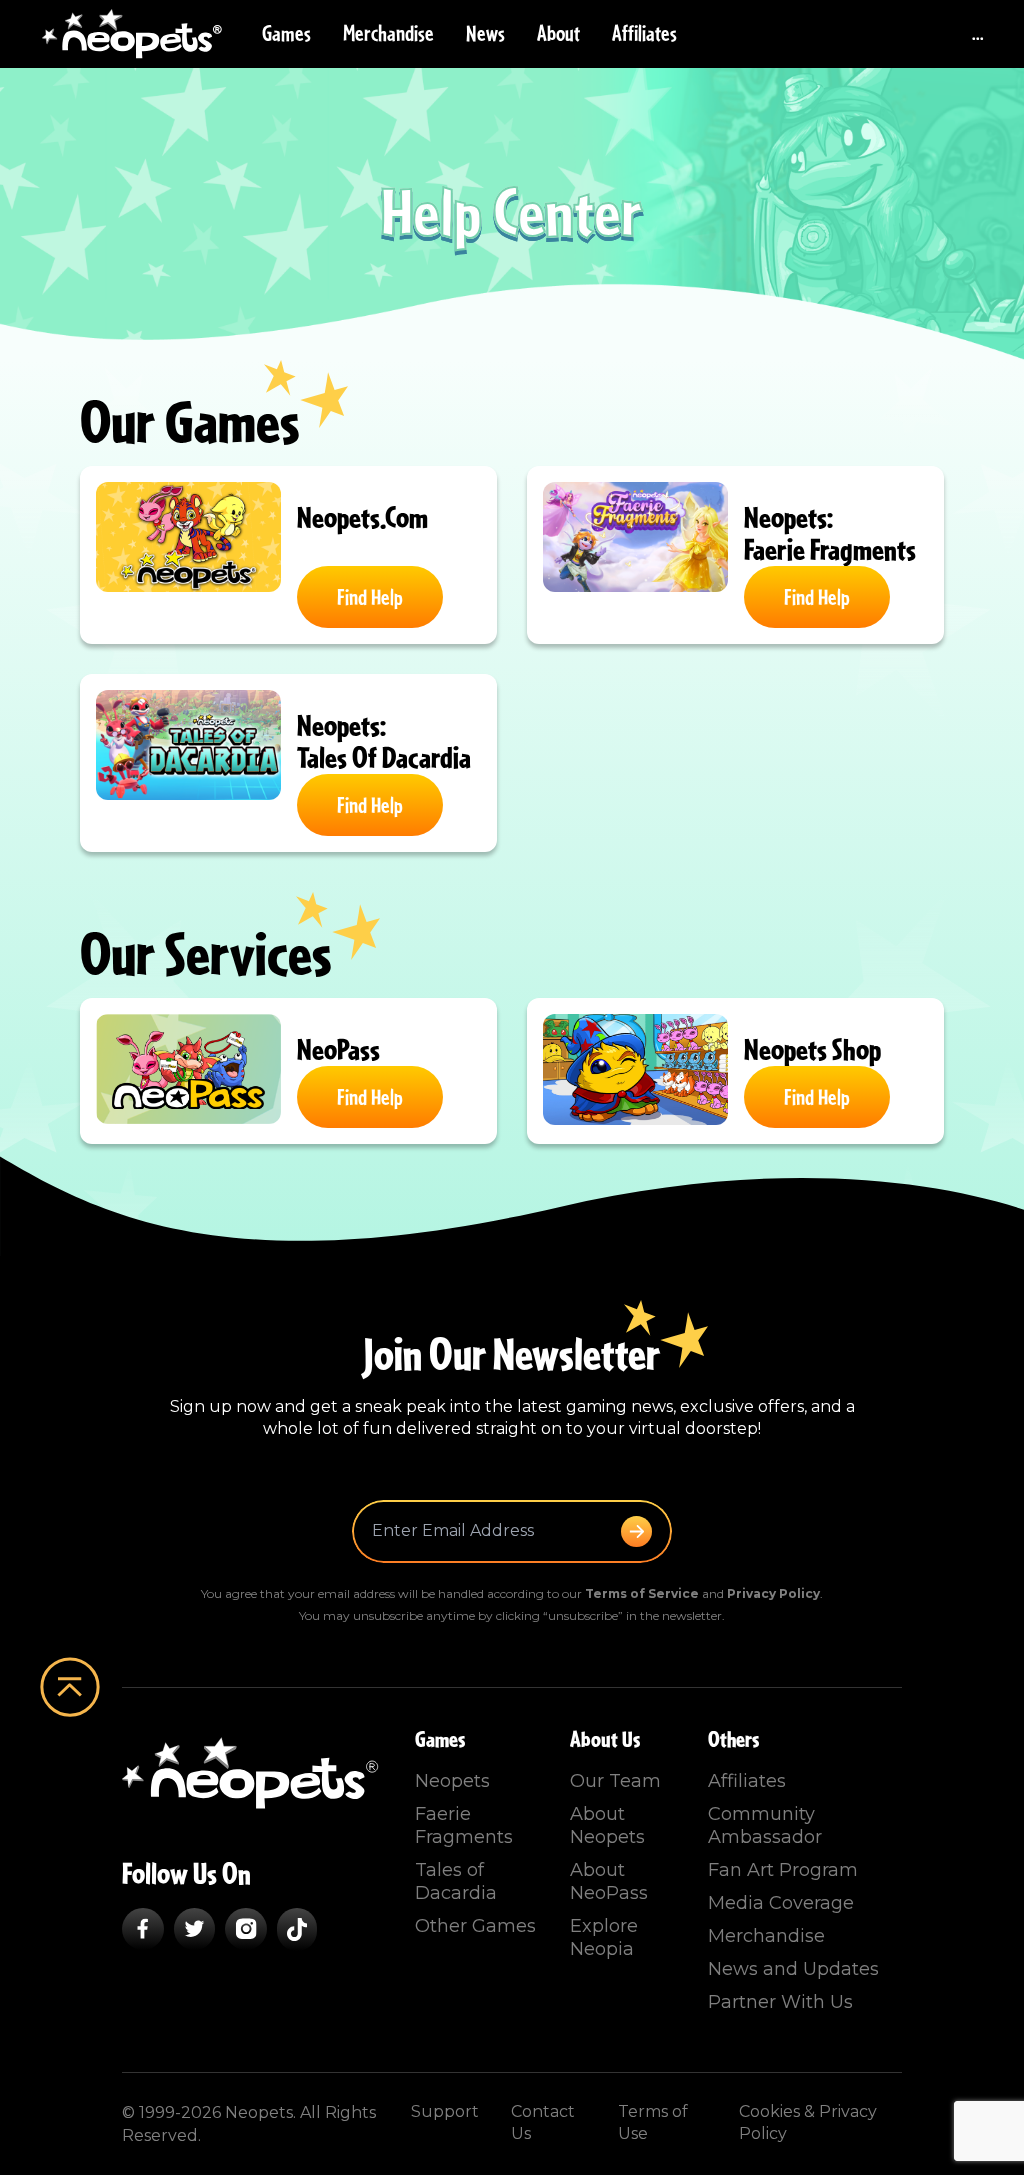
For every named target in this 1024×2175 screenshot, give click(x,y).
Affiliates (644, 34)
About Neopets (607, 1825)
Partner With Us (780, 2002)
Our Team (615, 1781)
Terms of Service (642, 1593)
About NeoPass (609, 1881)
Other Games (475, 1926)
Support (445, 2111)
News (485, 34)
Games (286, 34)
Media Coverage (781, 1903)
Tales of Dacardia (456, 1881)
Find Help (370, 598)
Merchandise (388, 34)
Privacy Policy (773, 1593)
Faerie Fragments (464, 1825)
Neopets (452, 1781)
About (558, 34)
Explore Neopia (604, 1937)
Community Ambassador (765, 1825)
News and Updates (793, 1969)
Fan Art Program (783, 1870)
